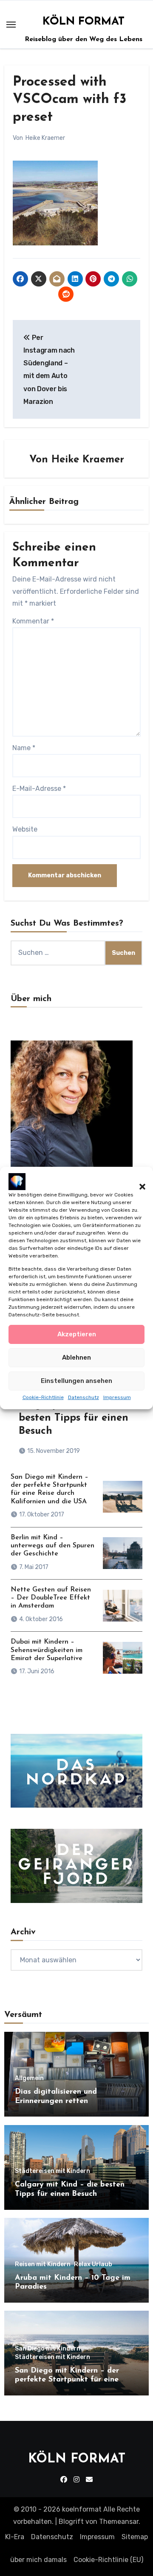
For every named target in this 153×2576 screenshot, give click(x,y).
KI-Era (15, 2537)
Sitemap (135, 2537)
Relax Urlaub (93, 2264)
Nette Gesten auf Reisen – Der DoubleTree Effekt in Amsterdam (51, 1598)
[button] (138, 1182)
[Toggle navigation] (11, 25)
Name (24, 748)
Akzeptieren (77, 1334)
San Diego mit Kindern (48, 2349)
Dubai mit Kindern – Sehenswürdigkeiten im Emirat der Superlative (47, 1650)
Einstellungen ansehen (76, 1381)
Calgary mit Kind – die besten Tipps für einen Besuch (74, 1418)
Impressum (117, 1397)
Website (25, 829)
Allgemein (29, 2078)
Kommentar (33, 621)
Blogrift (71, 2522)
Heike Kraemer (45, 138)
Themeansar (119, 2522)
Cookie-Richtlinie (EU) (108, 2560)
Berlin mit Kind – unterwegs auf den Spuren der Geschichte (52, 1546)
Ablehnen (76, 1358)
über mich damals (38, 2560)
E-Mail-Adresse (39, 789)
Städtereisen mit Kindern (52, 2171)
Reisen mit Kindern (43, 2264)
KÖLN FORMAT (84, 22)
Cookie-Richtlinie (43, 1397)
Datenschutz (84, 1397)
